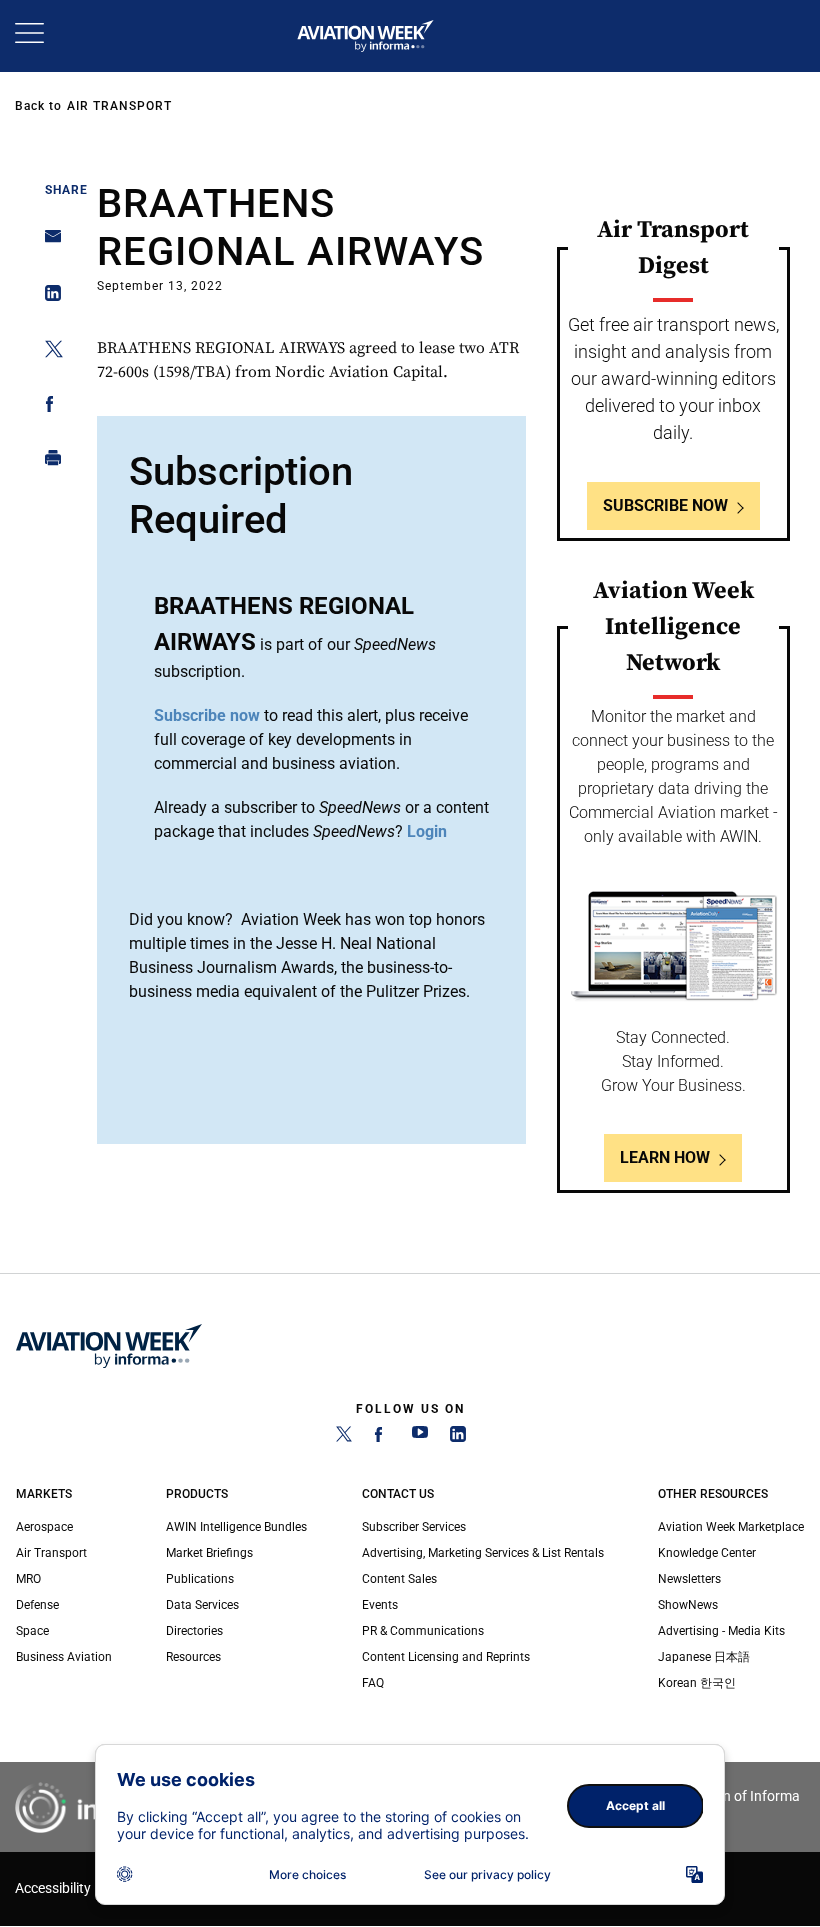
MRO (28, 1579)
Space (32, 1631)
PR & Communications (423, 1631)
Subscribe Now (665, 505)
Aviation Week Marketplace (731, 1527)
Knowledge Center (707, 1553)
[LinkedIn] (458, 1438)
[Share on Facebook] (47, 407)
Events (380, 1605)
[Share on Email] (47, 242)
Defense (37, 1605)
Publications (200, 1579)
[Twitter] (344, 1438)
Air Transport (119, 106)
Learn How (665, 1157)
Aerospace (44, 1527)
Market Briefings (209, 1553)
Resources (193, 1657)
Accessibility (53, 1888)
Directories (194, 1631)
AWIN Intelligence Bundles (236, 1527)
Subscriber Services (414, 1527)
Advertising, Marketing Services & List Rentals (483, 1553)
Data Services (202, 1605)
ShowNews (688, 1605)
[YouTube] (420, 1438)
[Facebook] (382, 1438)
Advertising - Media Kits (721, 1631)
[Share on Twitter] (47, 352)
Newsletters (689, 1579)
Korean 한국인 (697, 1683)
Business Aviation (64, 1657)
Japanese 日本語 (704, 1657)
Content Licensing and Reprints (446, 1657)
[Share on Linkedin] (47, 297)
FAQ (373, 1683)
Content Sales (399, 1579)
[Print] (47, 462)
